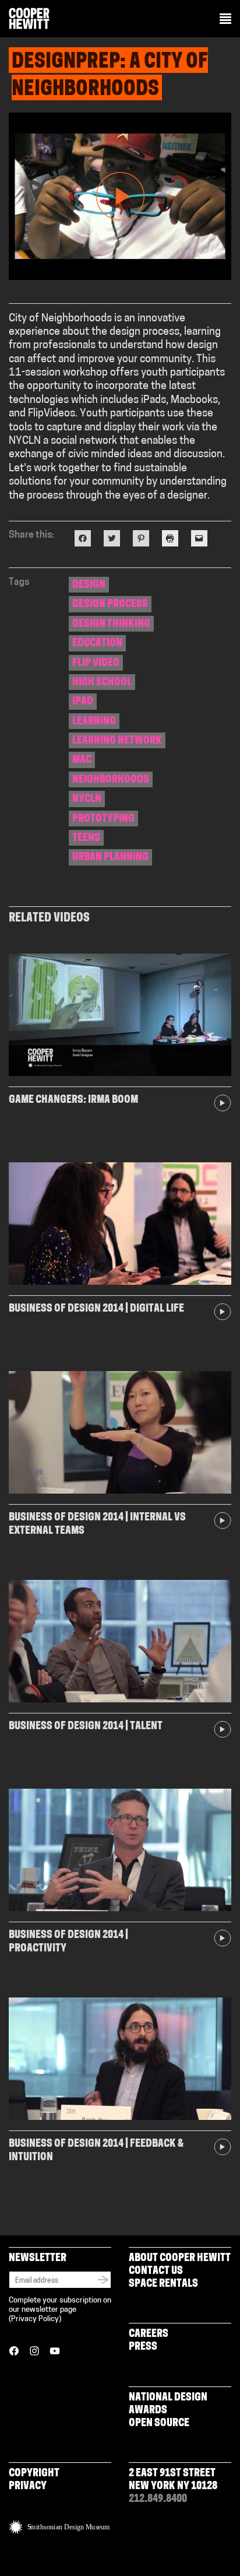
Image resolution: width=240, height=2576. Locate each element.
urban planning (110, 858)
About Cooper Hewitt (180, 2259)
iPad (83, 702)
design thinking (111, 625)
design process (110, 605)
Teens (86, 839)
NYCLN (87, 800)
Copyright (34, 2474)
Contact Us (156, 2272)
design (89, 586)
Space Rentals (163, 2284)
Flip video (96, 664)
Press (143, 2347)
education (97, 644)
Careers (149, 2335)
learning (94, 722)
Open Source (159, 2424)
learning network (117, 741)
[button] (225, 20)
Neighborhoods (111, 780)
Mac (82, 760)
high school (102, 683)
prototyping (103, 819)
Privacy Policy (35, 2319)
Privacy (28, 2487)
